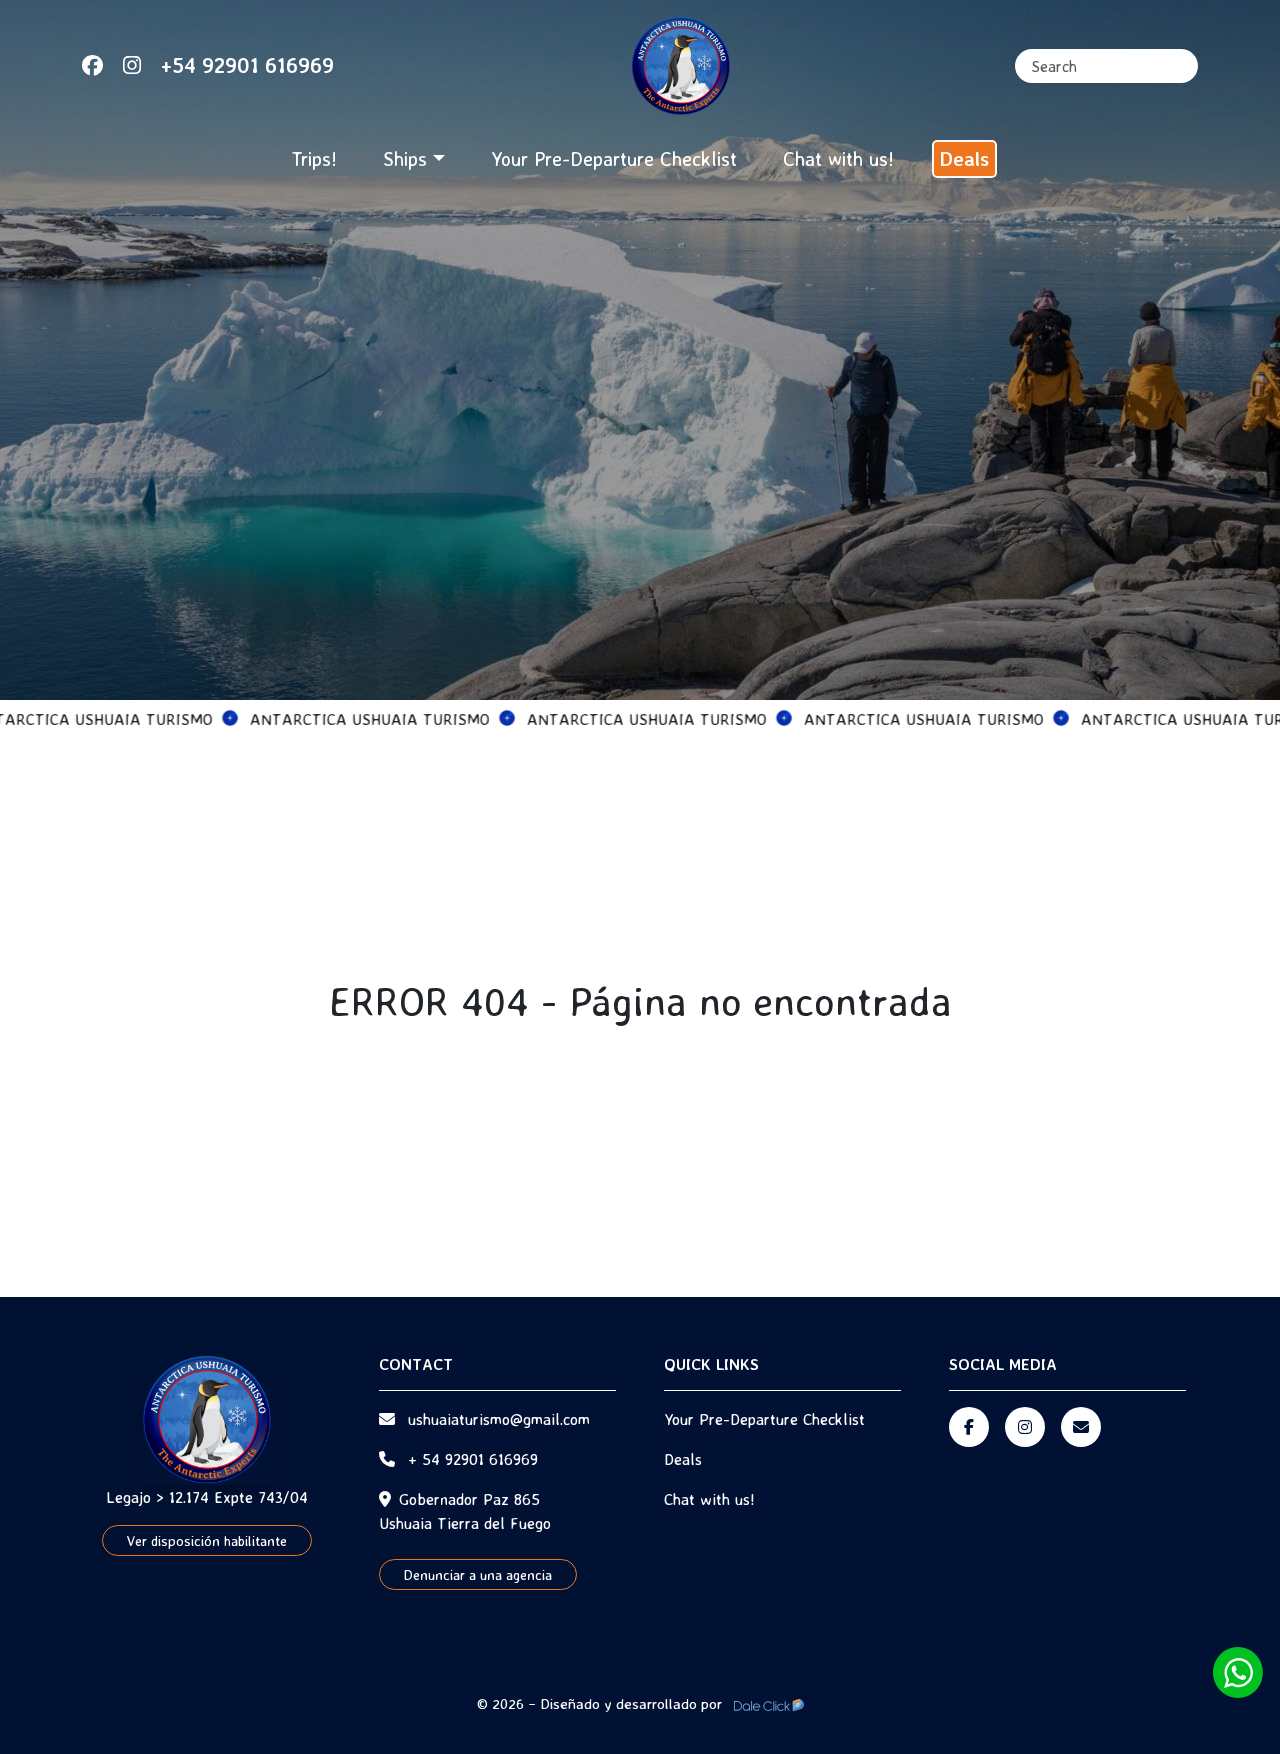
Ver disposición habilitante (207, 1540)
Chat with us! (838, 158)
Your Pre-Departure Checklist (614, 158)
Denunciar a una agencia (478, 1574)
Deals (964, 158)
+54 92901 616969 (247, 65)
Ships (405, 158)
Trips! (314, 158)
